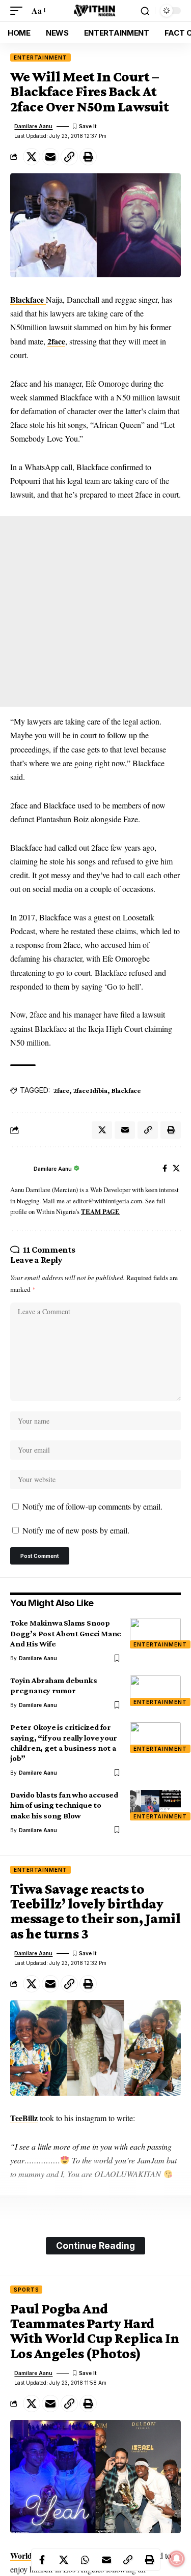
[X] (176, 1169)
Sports (26, 2290)
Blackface (28, 299)
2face (56, 341)
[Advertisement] (95, 611)
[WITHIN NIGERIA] (96, 11)
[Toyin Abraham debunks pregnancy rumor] (155, 1691)
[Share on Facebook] (42, 2560)
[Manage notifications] (177, 2559)
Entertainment (40, 57)
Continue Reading (95, 2246)
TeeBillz (24, 2118)
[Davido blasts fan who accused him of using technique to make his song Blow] (155, 1805)
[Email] (50, 157)
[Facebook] (165, 1169)
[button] (19, 10)
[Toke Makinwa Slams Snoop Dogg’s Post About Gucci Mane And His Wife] (155, 1633)
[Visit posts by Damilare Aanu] (19, 1169)
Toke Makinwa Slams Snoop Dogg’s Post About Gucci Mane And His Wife (66, 1633)
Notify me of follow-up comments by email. (92, 1506)
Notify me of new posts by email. (76, 1530)
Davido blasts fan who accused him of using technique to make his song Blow (64, 1805)
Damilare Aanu (33, 126)
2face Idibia (90, 1090)
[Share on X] (32, 157)
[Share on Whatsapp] (85, 2560)
